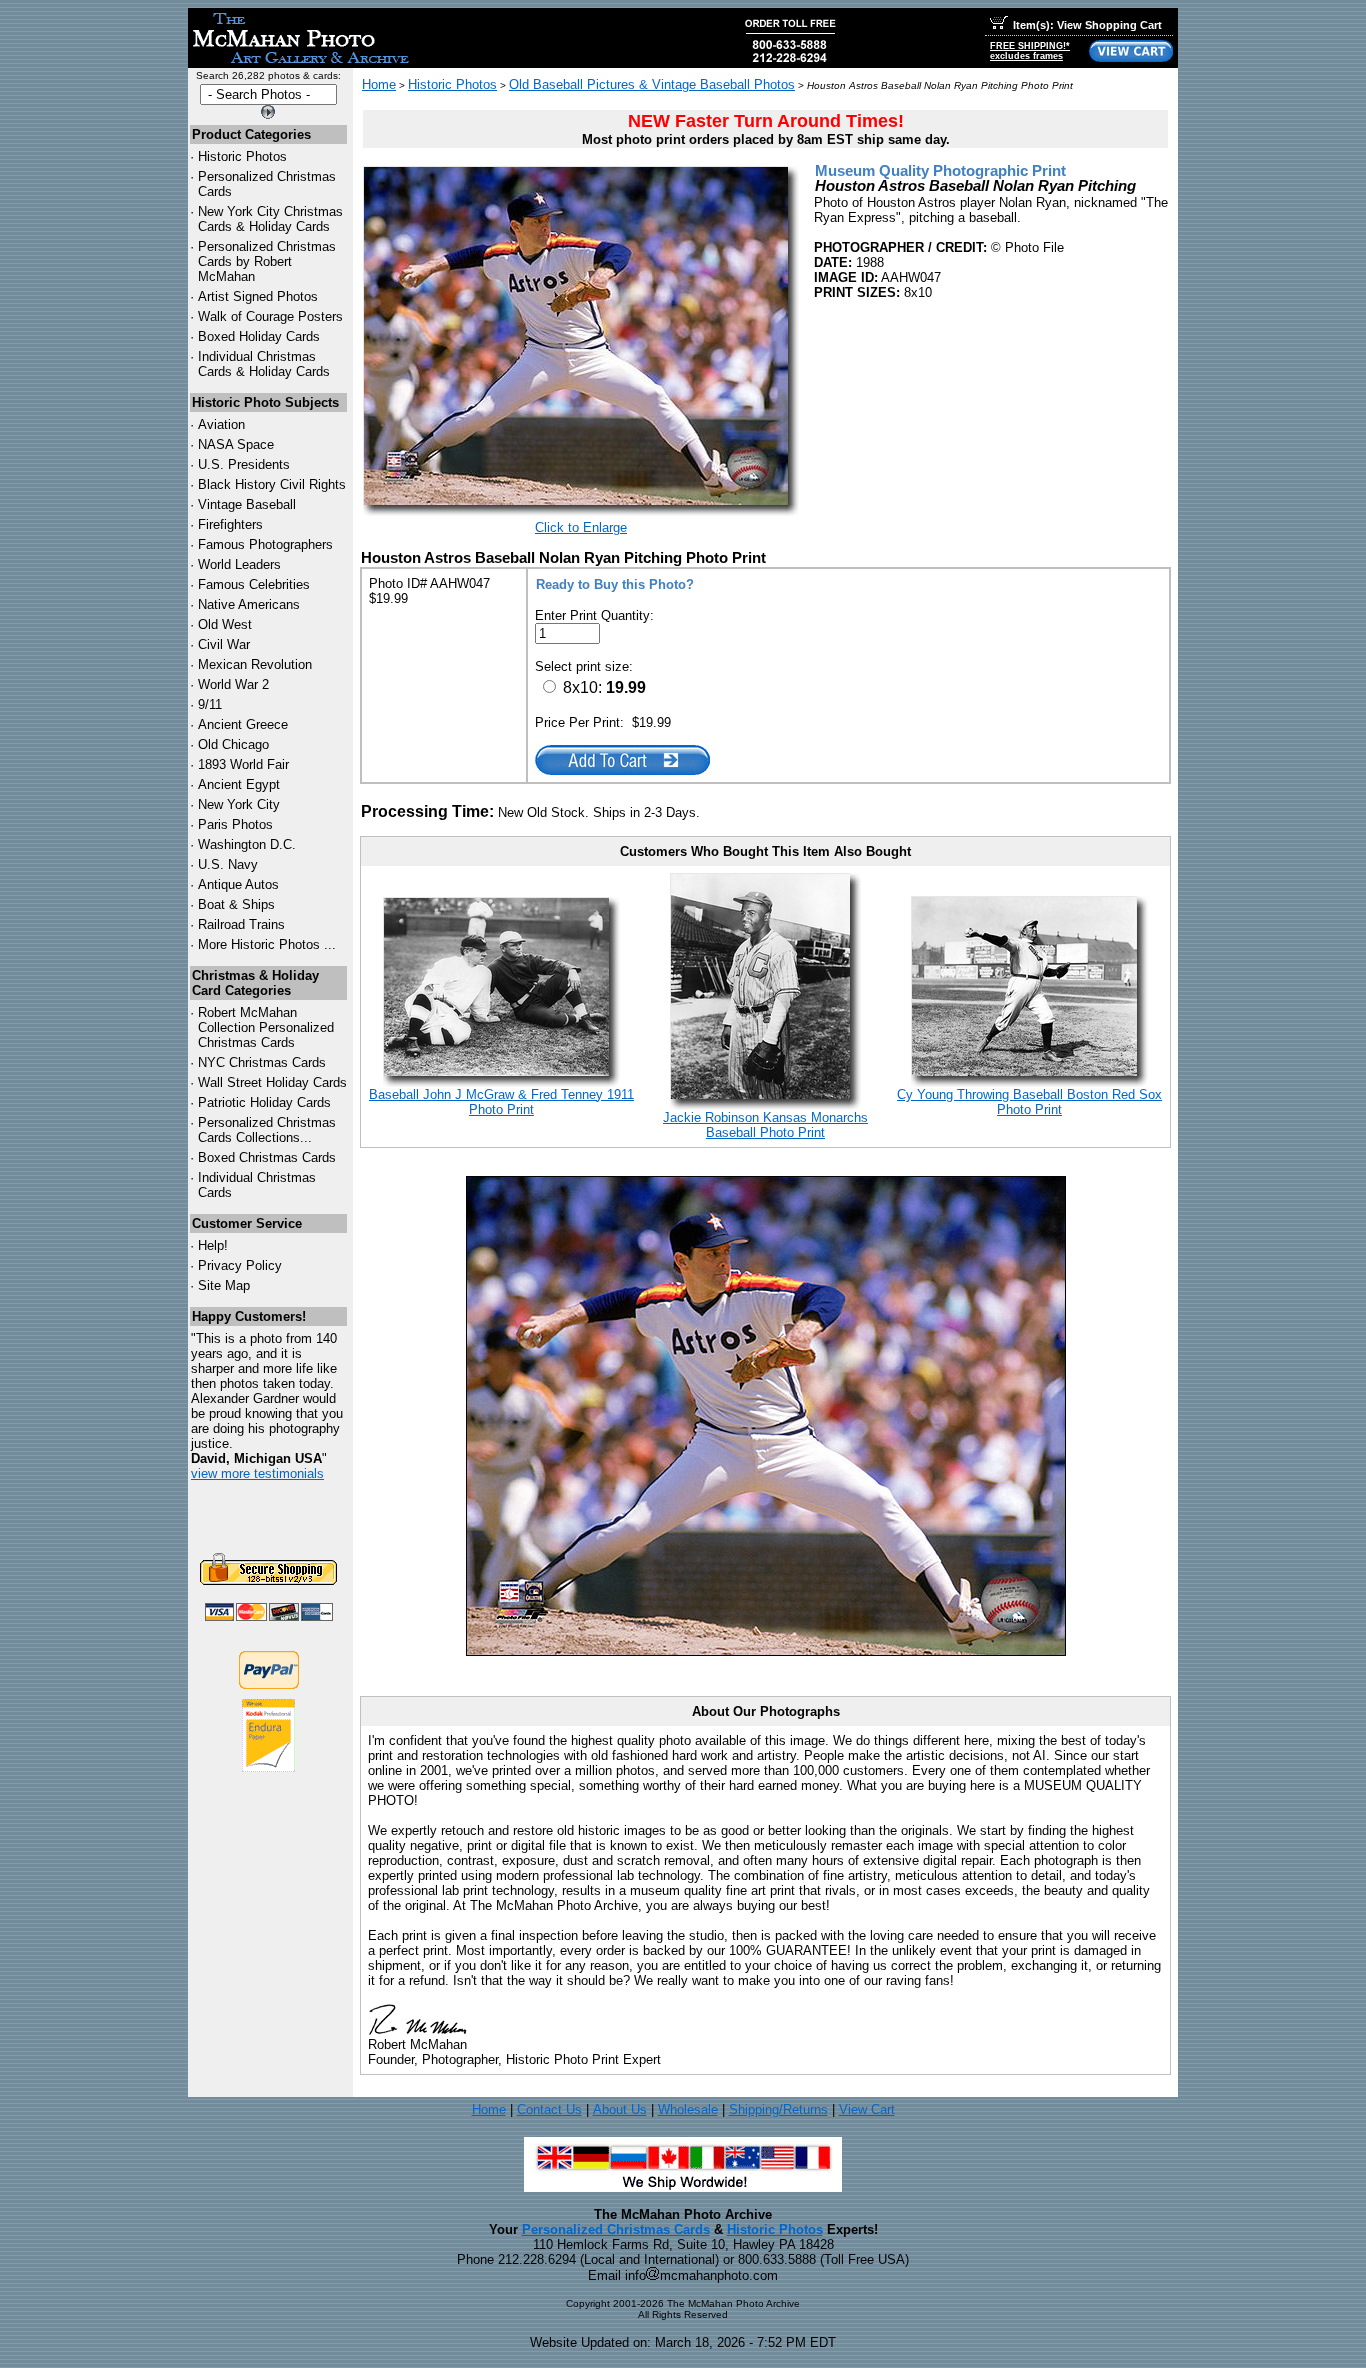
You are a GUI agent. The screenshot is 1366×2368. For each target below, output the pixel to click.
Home (379, 84)
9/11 (210, 704)
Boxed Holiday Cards (259, 336)
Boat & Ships (236, 904)
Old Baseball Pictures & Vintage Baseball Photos (652, 84)
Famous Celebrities (254, 584)
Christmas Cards (262, 1062)
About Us (620, 2109)
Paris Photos (235, 824)
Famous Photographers (265, 544)
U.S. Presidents (244, 464)
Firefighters (230, 524)
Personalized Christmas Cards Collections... (267, 1130)
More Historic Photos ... (267, 944)
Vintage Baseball (247, 504)
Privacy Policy (240, 1265)
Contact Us (549, 2109)
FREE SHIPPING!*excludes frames (1030, 51)
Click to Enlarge (581, 527)
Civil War (224, 644)
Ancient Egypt (239, 784)
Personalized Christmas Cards (616, 2229)
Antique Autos (238, 884)
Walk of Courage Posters (270, 316)
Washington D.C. (247, 844)
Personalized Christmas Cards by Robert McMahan (267, 261)
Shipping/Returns (778, 2109)
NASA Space (236, 444)
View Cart (867, 2109)
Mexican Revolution (255, 664)
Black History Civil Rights (272, 484)
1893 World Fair (243, 764)
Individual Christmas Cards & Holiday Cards (264, 364)
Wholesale (688, 2109)
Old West (225, 624)
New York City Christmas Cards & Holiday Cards (270, 219)
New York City (239, 804)
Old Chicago (233, 744)
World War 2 (233, 684)
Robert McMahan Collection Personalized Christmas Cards (266, 1027)
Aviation (221, 424)
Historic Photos (242, 156)
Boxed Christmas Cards (267, 1157)
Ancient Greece (243, 724)
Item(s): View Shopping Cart (1087, 25)
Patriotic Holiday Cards (264, 1102)
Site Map (224, 1285)
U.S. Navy (228, 864)
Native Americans (249, 604)
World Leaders (239, 564)
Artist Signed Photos (258, 296)
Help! (213, 1245)
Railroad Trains (241, 924)
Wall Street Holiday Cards (272, 1082)
